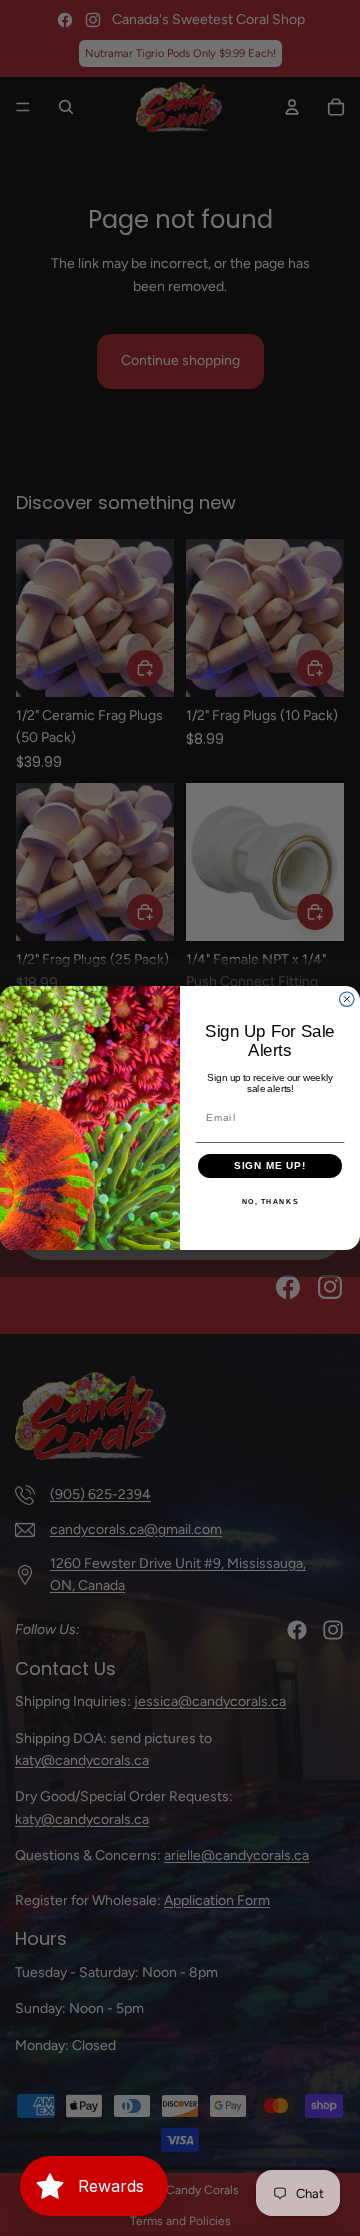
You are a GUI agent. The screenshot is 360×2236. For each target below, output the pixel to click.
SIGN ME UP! (270, 1166)
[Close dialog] (347, 999)
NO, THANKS (270, 1202)
